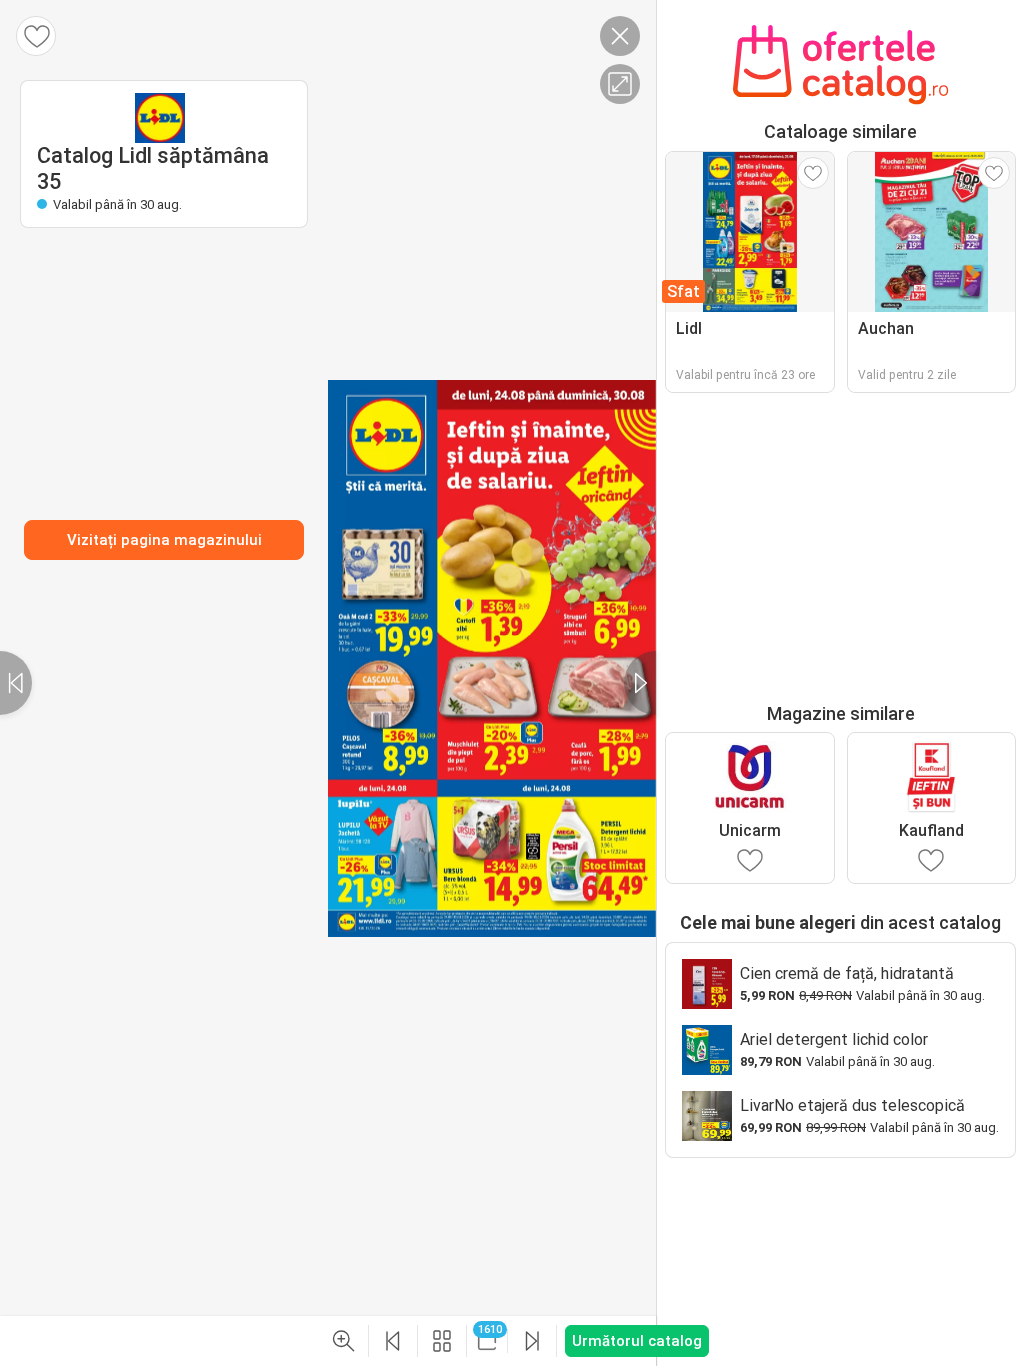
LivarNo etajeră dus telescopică (852, 1105)
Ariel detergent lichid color (834, 1039)
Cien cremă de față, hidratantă (847, 973)
